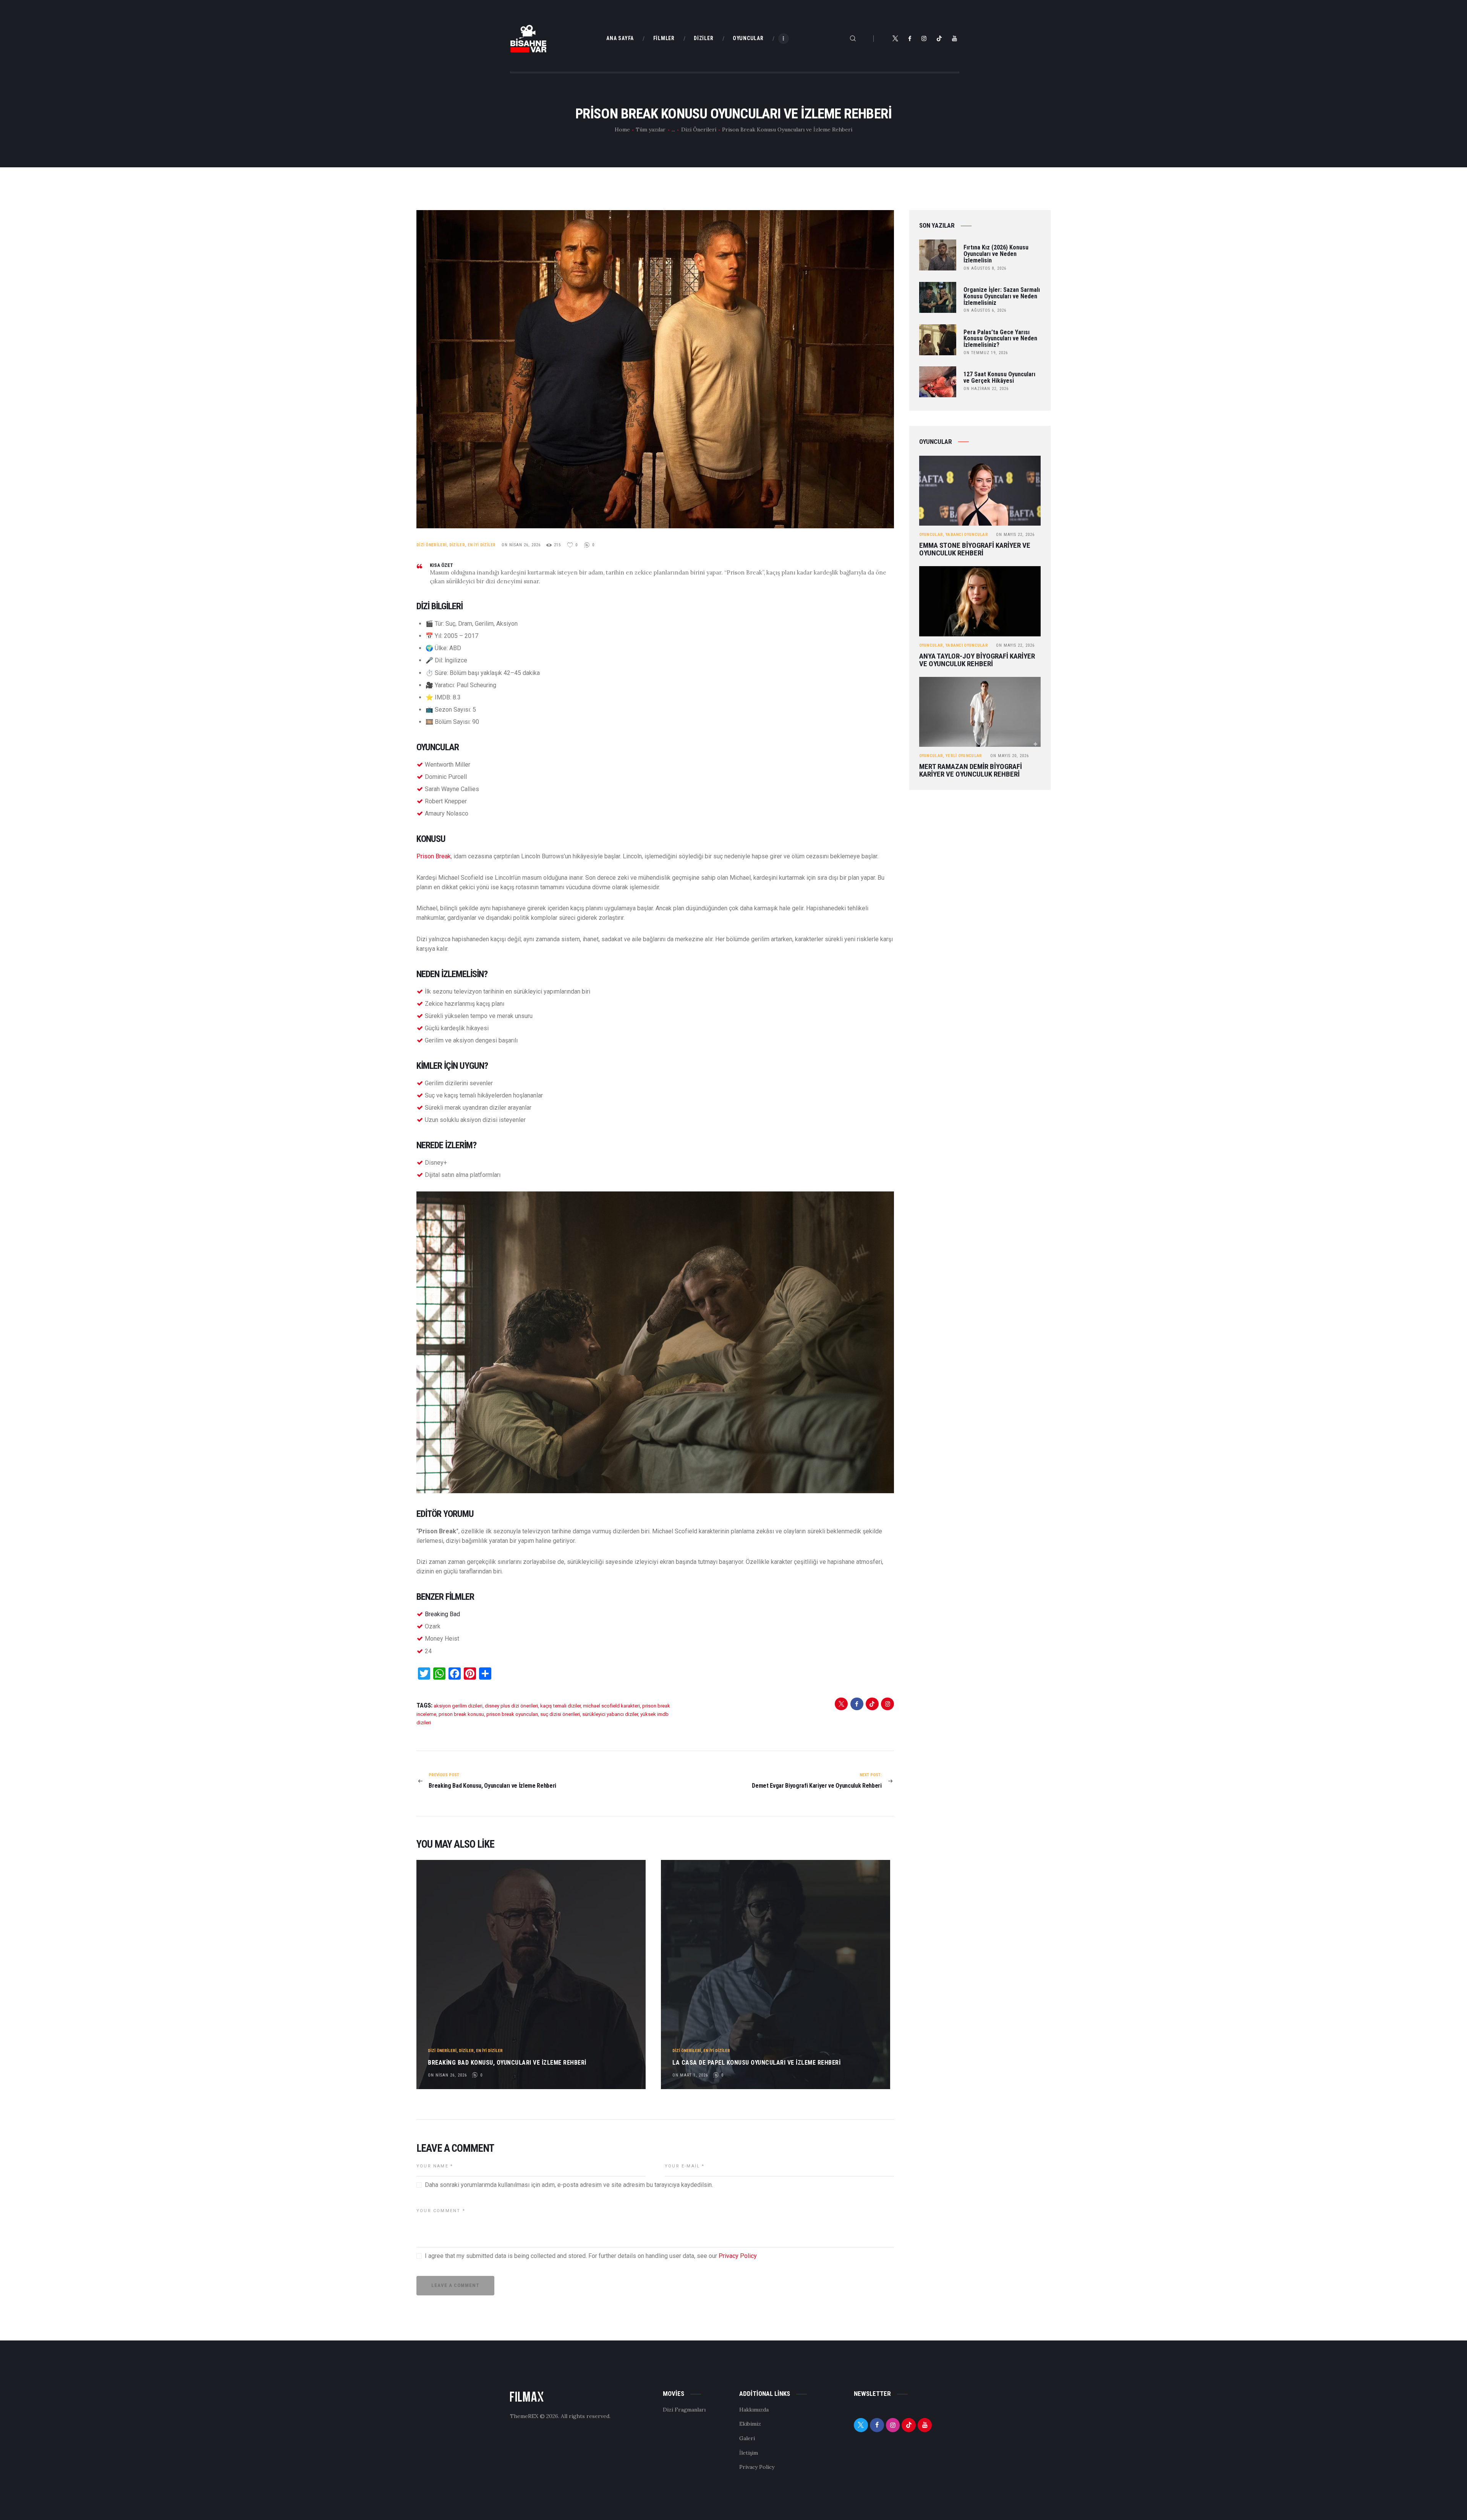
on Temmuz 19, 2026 (986, 353)
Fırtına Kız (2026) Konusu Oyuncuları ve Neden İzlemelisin (996, 254)
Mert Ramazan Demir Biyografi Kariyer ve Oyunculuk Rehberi (971, 770)
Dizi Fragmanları (684, 2410)
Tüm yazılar (651, 129)
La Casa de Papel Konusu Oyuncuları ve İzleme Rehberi (756, 2063)
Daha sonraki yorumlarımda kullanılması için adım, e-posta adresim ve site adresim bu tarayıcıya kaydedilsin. (569, 2185)
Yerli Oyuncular (964, 756)
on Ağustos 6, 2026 (985, 310)
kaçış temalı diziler (560, 1706)
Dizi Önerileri (699, 129)
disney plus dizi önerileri (511, 1706)
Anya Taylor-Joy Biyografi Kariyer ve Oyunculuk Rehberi (977, 660)
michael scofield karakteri (611, 1706)
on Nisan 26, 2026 (521, 545)
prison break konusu (461, 1714)
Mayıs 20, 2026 (1010, 756)
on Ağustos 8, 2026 (985, 268)
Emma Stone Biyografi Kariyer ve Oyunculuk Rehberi (975, 549)
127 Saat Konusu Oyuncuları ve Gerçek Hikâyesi (999, 378)
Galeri (747, 2438)
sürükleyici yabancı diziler (610, 1714)
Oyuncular (931, 535)
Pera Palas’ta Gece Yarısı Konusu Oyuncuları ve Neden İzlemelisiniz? (1000, 339)
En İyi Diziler (482, 545)
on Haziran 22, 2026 (986, 389)
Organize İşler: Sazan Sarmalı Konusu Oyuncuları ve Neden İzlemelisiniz (1002, 296)
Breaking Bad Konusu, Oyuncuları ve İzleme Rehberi (507, 2063)
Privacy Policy (738, 2256)
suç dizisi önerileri (560, 1714)
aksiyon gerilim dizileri (458, 1706)
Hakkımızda (754, 2410)
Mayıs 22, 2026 (1015, 535)
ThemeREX (524, 2416)
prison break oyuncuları (512, 1714)
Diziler (457, 545)
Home (622, 129)
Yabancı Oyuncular (967, 535)
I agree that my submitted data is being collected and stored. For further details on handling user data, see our (591, 2256)
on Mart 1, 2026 (690, 2075)
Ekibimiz (750, 2424)
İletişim (749, 2453)
